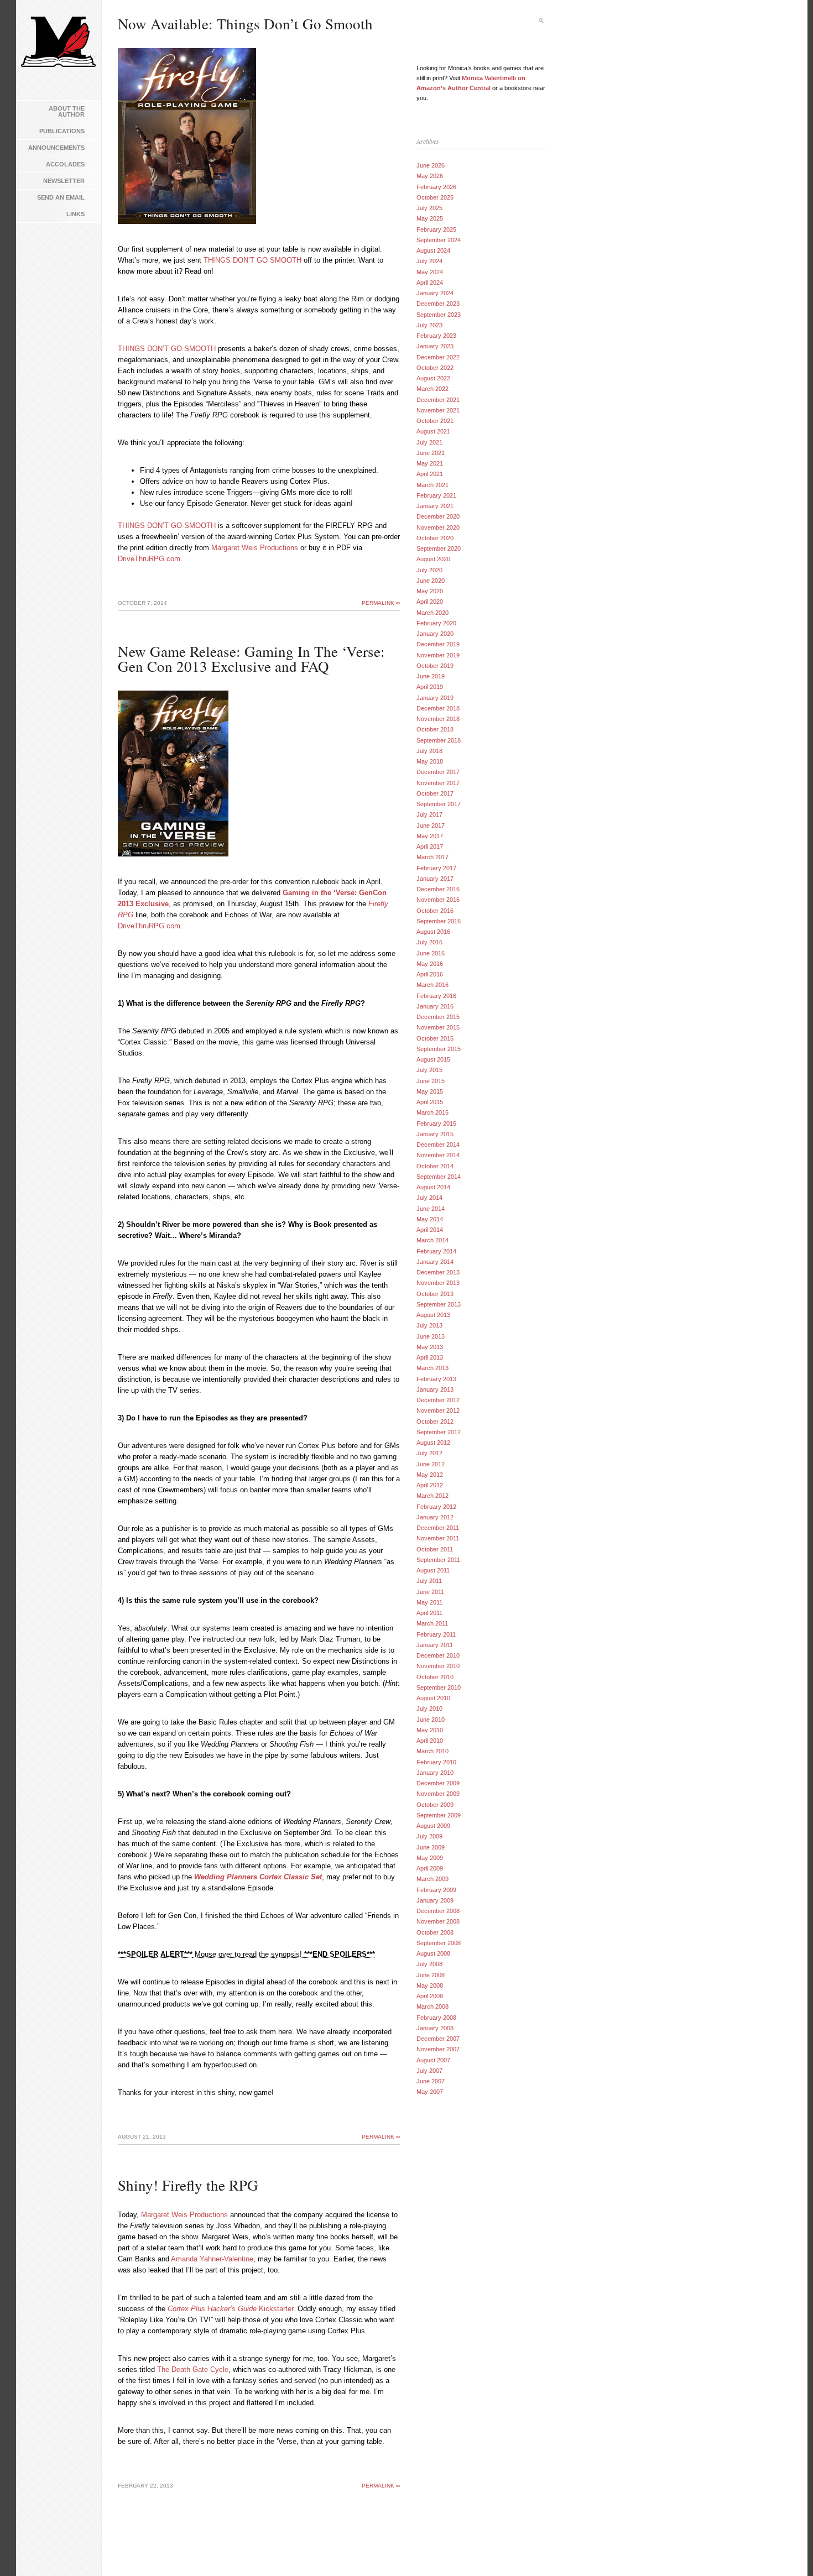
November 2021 (438, 410)
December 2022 (438, 357)
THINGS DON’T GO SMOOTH (252, 260)
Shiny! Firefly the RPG (188, 2185)
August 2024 (433, 250)
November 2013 (438, 1283)
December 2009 (438, 1783)
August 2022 (433, 378)
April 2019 (430, 687)
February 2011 (436, 1634)
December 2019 (438, 644)
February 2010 (436, 1762)
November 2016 (438, 900)
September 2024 (439, 240)
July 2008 (429, 1964)
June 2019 (431, 676)
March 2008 (432, 2007)
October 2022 (435, 368)
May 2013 (430, 1347)
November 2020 (438, 527)
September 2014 (439, 1177)
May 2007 (430, 2092)
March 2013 (432, 1368)
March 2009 (432, 1879)
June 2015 (431, 1081)
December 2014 (438, 1145)
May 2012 (430, 1475)
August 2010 (433, 1698)
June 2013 (431, 1336)
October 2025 (435, 197)
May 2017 (430, 836)
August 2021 (433, 431)
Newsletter (64, 181)
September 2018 (439, 740)
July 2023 (429, 325)
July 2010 (429, 1708)
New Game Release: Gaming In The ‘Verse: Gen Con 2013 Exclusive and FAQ (251, 659)
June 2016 (431, 953)
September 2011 (438, 1560)
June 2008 (431, 1975)
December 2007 (438, 2039)
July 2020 (429, 570)
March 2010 (432, 1751)
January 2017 (435, 879)
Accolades (65, 164)
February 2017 (436, 868)
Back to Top (788, 2551)
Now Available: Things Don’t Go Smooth (245, 24)
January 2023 (435, 346)
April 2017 (430, 847)
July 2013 (429, 1325)
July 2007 (429, 2071)
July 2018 (429, 751)
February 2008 (436, 2018)
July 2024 (429, 261)
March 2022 (432, 389)
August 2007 (433, 2060)
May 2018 (430, 761)
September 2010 (439, 1687)
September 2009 (439, 1815)
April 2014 (430, 1230)
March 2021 (432, 485)
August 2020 (433, 559)
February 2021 (436, 495)
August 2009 (433, 1826)
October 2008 (435, 1932)
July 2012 (429, 1453)
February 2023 (436, 336)
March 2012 (432, 1496)
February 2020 (436, 623)
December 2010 (438, 1655)
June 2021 (431, 453)
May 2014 (430, 1219)
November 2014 (438, 1155)
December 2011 (438, 1528)
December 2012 (438, 1400)
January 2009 (435, 1900)
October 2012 (435, 1422)
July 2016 (429, 942)
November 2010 (438, 1666)
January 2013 (435, 1389)
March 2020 (432, 613)
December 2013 (438, 1272)
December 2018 (438, 708)
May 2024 (430, 272)
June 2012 (431, 1464)
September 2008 (439, 1943)
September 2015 (439, 1049)
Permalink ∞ (381, 603)
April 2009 (430, 1868)
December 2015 (438, 1017)
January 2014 (435, 1262)
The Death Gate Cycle (193, 2369)
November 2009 (438, 1794)
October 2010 (435, 1677)
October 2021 (435, 421)
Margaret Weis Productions (255, 548)
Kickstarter (230, 2309)
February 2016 (436, 996)
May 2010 (430, 1730)
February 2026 (436, 187)
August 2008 (433, 1953)
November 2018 (438, 719)
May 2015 (430, 1091)
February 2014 (436, 1251)
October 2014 (435, 1166)
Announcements (56, 148)
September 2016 (439, 921)
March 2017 (432, 857)
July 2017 (429, 814)
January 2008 (435, 2028)
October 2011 (435, 1549)
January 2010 (435, 1773)
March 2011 (432, 1623)
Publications (62, 131)
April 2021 (430, 474)
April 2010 (430, 1741)
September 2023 (439, 315)
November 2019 (438, 655)
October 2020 (435, 538)
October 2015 (435, 1038)
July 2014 (429, 1198)
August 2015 (433, 1059)
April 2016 (430, 974)
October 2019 (435, 666)
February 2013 (436, 1379)
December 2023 (438, 304)
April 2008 (430, 1996)
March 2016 (432, 985)
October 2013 (435, 1294)
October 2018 (435, 729)
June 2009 (431, 1847)
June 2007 (431, 2081)
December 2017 (438, 772)
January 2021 (435, 506)
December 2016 (438, 889)
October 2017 (435, 793)
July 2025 (429, 208)
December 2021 (438, 400)
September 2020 (439, 548)
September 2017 (439, 804)
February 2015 (436, 1124)
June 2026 (431, 165)
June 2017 (431, 825)
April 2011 (429, 1613)
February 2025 (436, 229)
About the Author (67, 111)
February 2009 (436, 1890)
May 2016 (430, 964)
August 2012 (433, 1443)
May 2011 (429, 1602)
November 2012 (438, 1410)
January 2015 (435, 1134)
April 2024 (430, 283)
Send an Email (61, 197)
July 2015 (429, 1070)
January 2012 (435, 1517)
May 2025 (430, 218)
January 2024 (435, 293)
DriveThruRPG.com (149, 559)
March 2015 (432, 1112)
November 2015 (438, 1027)
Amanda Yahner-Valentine (212, 2259)
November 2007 (438, 2049)
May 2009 (430, 1858)
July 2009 (429, 1836)
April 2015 (430, 1102)
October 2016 (435, 911)
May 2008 (430, 1985)
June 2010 (431, 1720)
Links (75, 214)
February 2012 (436, 1507)
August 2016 (433, 932)
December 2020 (438, 516)
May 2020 (430, 591)
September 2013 (439, 1304)
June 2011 (430, 1592)
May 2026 (430, 176)
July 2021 (429, 442)
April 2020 (430, 602)
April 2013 (430, 1357)
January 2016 (435, 1006)
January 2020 (435, 634)
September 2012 (439, 1432)
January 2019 (435, 698)
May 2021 (430, 463)
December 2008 (438, 1911)
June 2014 (431, 1209)
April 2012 (430, 1485)
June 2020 (431, 581)
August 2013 (433, 1315)
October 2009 (435, 1805)
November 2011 (438, 1538)
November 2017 (438, 783)
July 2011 (429, 1581)
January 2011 (435, 1645)
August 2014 (433, 1187)
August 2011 (433, 1570)
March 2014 (432, 1240)
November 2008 (438, 1921)
